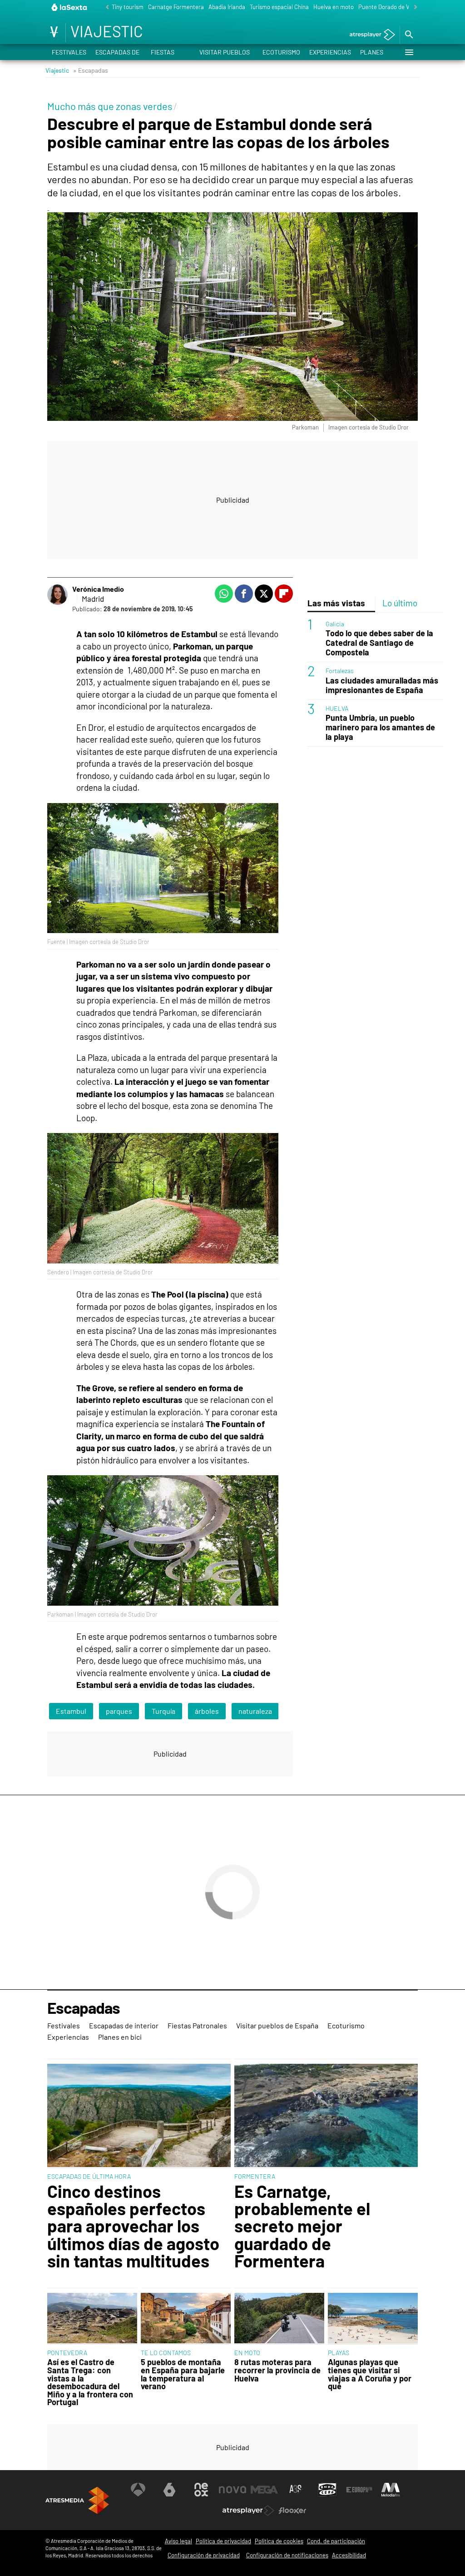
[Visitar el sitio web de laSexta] (169, 2490)
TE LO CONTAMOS (166, 2353)
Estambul (71, 1711)
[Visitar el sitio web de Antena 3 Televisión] (138, 2490)
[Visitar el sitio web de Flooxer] (292, 2511)
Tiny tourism (128, 7)
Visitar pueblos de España (225, 54)
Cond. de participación (336, 2541)
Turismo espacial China (279, 7)
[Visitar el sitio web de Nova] (232, 2490)
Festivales (69, 52)
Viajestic (57, 70)
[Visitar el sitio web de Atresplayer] (248, 2511)
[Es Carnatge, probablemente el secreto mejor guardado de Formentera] (326, 2116)
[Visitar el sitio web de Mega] (264, 2490)
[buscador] (409, 35)
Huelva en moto (334, 7)
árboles (207, 1711)
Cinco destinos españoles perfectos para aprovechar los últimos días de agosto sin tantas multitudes (133, 2226)
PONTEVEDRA (67, 2353)
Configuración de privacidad (204, 2555)
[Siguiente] (413, 7)
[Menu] (409, 52)
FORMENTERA (255, 2176)
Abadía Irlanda (227, 7)
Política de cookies (279, 2541)
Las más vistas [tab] (336, 603)
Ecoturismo (281, 52)
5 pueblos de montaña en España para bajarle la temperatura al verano (183, 2374)
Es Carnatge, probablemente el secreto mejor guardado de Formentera (302, 2226)
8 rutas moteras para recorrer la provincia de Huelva (277, 2370)
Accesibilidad (349, 2555)
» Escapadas (91, 70)
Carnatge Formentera (176, 7)
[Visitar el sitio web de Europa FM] (359, 2490)
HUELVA (337, 708)
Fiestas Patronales (170, 54)
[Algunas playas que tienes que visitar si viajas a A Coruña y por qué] (373, 2319)
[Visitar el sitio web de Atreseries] (296, 2490)
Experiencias (330, 52)
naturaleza (255, 1711)
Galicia (335, 624)
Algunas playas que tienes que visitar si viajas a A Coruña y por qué (370, 2374)
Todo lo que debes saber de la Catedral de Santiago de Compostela (379, 643)
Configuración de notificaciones (287, 2555)
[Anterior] (105, 7)
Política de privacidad (223, 2541)
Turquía (163, 1711)
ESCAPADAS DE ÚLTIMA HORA (89, 2176)
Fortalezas (340, 671)
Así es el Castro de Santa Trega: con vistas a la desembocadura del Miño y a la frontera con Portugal (90, 2382)
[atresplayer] (369, 35)
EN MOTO (247, 2353)
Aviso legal (178, 2541)
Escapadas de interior (117, 54)
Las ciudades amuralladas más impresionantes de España (382, 685)
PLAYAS (339, 2353)
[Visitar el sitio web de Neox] (201, 2490)
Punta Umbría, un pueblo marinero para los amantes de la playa (380, 727)
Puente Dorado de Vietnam (393, 7)
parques (119, 1711)
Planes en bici (372, 54)
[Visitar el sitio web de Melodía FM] (391, 2490)
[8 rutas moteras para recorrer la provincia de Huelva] (279, 2319)
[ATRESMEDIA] (77, 2500)
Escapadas (84, 2008)
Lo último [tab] (400, 603)
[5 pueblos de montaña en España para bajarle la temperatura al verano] (186, 2319)
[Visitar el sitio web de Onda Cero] (327, 2490)
